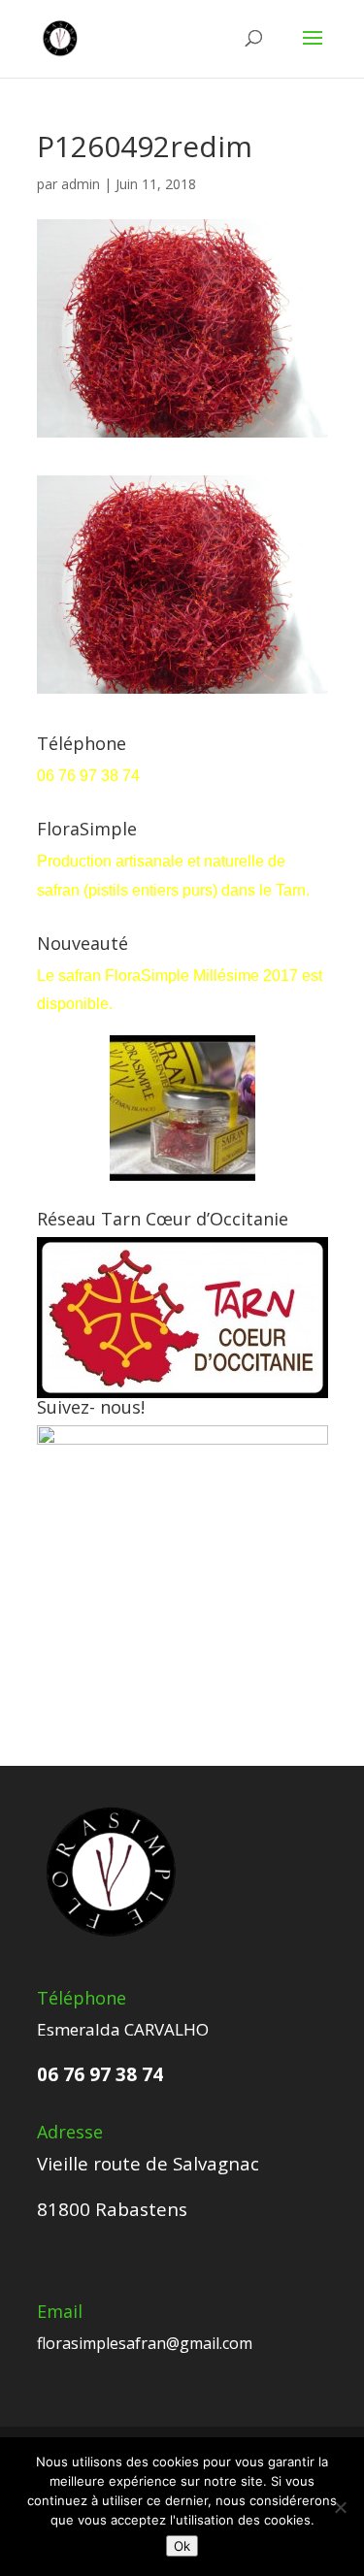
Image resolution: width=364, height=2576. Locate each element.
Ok (182, 2546)
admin (81, 184)
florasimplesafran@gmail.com (145, 2343)
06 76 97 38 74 (90, 776)
